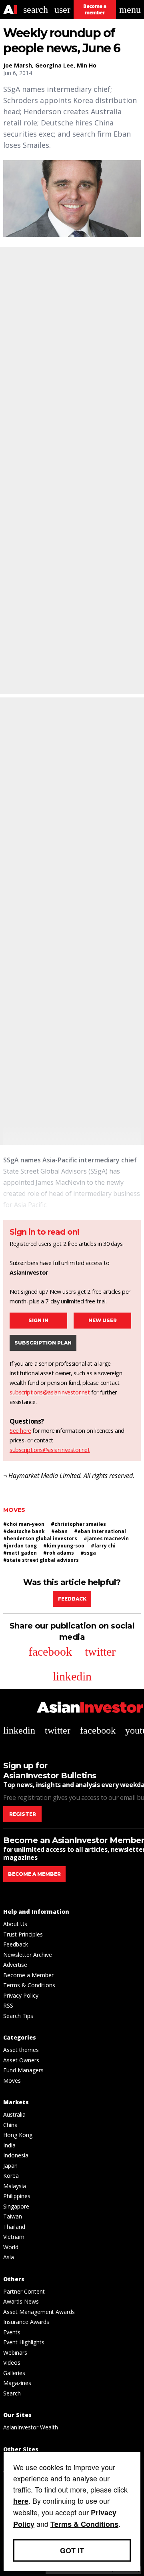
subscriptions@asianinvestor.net (50, 1392)
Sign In (38, 1320)
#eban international (100, 1531)
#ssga (88, 1553)
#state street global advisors (41, 1560)
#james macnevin (106, 1538)
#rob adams (59, 1553)
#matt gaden (20, 1553)
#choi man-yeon (24, 1524)
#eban (59, 1531)
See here (20, 1431)
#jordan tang (20, 1546)
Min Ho (87, 65)
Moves (14, 1510)
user (62, 10)
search (36, 10)
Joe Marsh (18, 65)
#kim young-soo (64, 1546)
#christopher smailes (78, 1524)
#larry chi (103, 1546)
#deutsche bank (24, 1531)
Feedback (72, 1599)
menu (130, 10)
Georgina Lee (54, 65)
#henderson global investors (40, 1538)
